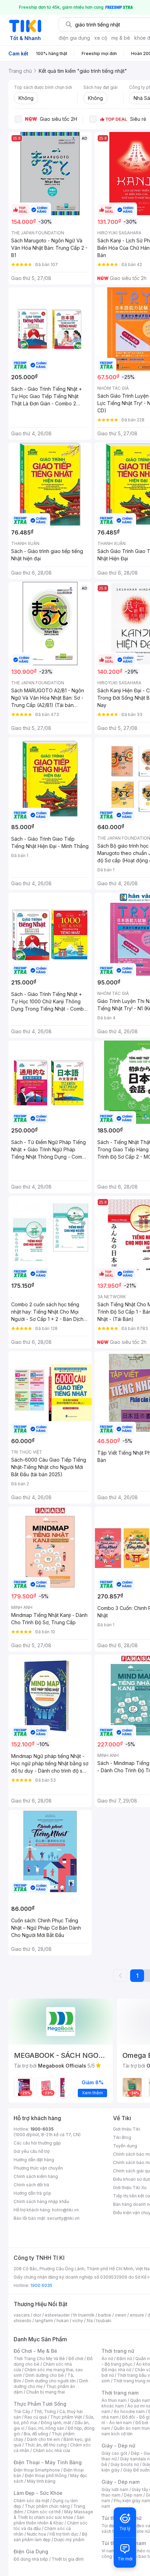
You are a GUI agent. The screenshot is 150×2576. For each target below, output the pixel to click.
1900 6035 (41, 2285)
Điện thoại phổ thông (46, 2476)
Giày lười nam (115, 2489)
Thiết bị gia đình (68, 2559)
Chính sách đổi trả (31, 2185)
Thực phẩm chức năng (47, 2506)
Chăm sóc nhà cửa (51, 2450)
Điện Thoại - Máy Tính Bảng (48, 2462)
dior (37, 2315)
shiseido (22, 2321)
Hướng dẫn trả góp (32, 2193)
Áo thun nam (114, 2400)
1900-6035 (42, 2129)
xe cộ (101, 38)
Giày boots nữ (125, 2464)
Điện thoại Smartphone (37, 2470)
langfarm (44, 2321)
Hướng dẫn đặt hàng (34, 2160)
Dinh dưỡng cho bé (45, 2375)
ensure (137, 2315)
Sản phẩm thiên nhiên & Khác (49, 2520)
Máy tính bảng (41, 2481)
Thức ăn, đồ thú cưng (46, 2445)
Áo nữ (107, 2359)
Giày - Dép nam (121, 2482)
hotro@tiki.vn (65, 2210)
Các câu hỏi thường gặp (37, 2143)
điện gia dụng (74, 38)
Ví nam (108, 2551)
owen (121, 2315)
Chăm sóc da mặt (31, 2501)
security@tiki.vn (63, 2218)
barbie (105, 2315)
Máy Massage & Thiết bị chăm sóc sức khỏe (53, 2515)
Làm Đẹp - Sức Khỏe (38, 2493)
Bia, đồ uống (36, 2434)
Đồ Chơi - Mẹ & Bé (35, 2351)
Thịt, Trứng (45, 2411)
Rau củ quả (36, 2417)
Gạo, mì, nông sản (46, 2428)
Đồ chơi (76, 2359)
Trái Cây (22, 2411)
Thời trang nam (120, 2393)
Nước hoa (36, 2534)
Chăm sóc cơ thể (44, 2512)
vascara (22, 2315)
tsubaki (104, 2321)
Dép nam (133, 2495)
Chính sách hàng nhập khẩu (41, 2201)
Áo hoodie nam (129, 2411)
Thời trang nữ (118, 2351)
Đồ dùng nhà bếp (31, 2559)
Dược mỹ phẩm (69, 2540)
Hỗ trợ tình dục (64, 2534)
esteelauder (57, 2315)
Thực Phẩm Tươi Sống (40, 2404)
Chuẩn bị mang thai (46, 2392)
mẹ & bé (121, 38)
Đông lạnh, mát (56, 2423)
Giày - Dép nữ (118, 2446)
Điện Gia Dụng (31, 2551)
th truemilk (84, 2315)
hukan (63, 2321)
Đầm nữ (124, 2359)
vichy (78, 2321)
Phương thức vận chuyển (38, 2168)
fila (90, 2321)
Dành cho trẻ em (43, 2439)
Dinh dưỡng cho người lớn (50, 2381)
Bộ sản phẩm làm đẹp (50, 2537)
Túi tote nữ (139, 2531)
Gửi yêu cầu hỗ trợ (32, 2151)
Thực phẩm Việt (66, 2417)
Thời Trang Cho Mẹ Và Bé (39, 2359)
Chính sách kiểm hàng (36, 2176)
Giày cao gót (114, 2453)
